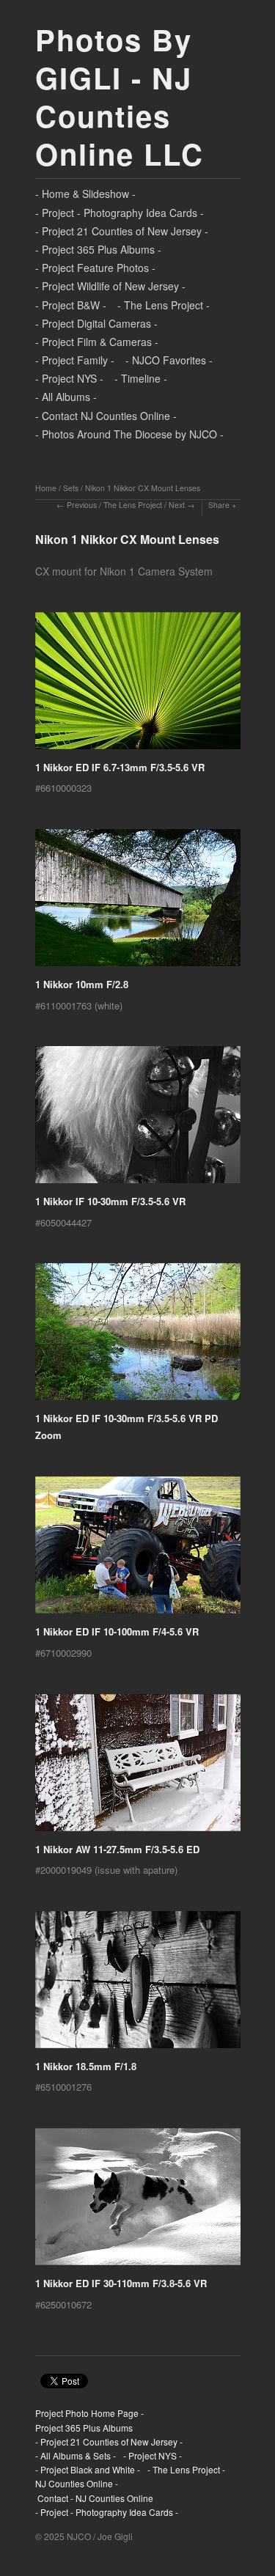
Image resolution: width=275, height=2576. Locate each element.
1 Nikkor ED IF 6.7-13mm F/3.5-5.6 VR (120, 767)
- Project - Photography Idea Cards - (120, 213)
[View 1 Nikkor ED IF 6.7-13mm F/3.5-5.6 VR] (138, 686)
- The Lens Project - (164, 305)
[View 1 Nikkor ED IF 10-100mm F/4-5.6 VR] (138, 1550)
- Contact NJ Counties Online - (106, 416)
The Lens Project (133, 505)
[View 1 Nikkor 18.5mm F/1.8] (138, 1985)
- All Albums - (66, 397)
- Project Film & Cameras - (97, 342)
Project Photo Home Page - (89, 2413)
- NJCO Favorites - (169, 360)
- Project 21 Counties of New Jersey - (122, 231)
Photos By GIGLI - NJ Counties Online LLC (120, 96)
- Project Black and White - (88, 2469)
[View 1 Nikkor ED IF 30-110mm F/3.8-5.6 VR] (138, 2202)
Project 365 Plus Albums (84, 2428)
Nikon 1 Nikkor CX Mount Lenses (143, 488)
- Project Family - (75, 360)
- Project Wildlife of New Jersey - (110, 286)
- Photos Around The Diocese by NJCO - (129, 434)
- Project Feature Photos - (95, 268)
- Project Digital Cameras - (96, 323)
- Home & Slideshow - (85, 194)
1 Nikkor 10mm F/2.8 (82, 984)
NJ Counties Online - (77, 2483)
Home (46, 488)
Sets (71, 488)
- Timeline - (141, 378)
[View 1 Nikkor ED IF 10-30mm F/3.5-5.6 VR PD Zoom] (138, 1337)
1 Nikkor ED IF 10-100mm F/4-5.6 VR (117, 1631)
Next (177, 505)
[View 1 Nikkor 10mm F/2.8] (138, 903)
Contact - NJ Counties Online (94, 2498)
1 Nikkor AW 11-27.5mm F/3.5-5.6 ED (117, 1849)
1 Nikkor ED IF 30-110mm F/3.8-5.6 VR (121, 2283)
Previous (82, 505)
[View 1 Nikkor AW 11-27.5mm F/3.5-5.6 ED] (138, 1768)
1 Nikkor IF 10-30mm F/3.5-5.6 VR (110, 1201)
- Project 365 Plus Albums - (98, 249)
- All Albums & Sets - (76, 2455)
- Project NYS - (69, 378)
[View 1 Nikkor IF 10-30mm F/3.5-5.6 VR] (138, 1120)
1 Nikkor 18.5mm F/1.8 (86, 2066)
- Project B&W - (71, 305)
